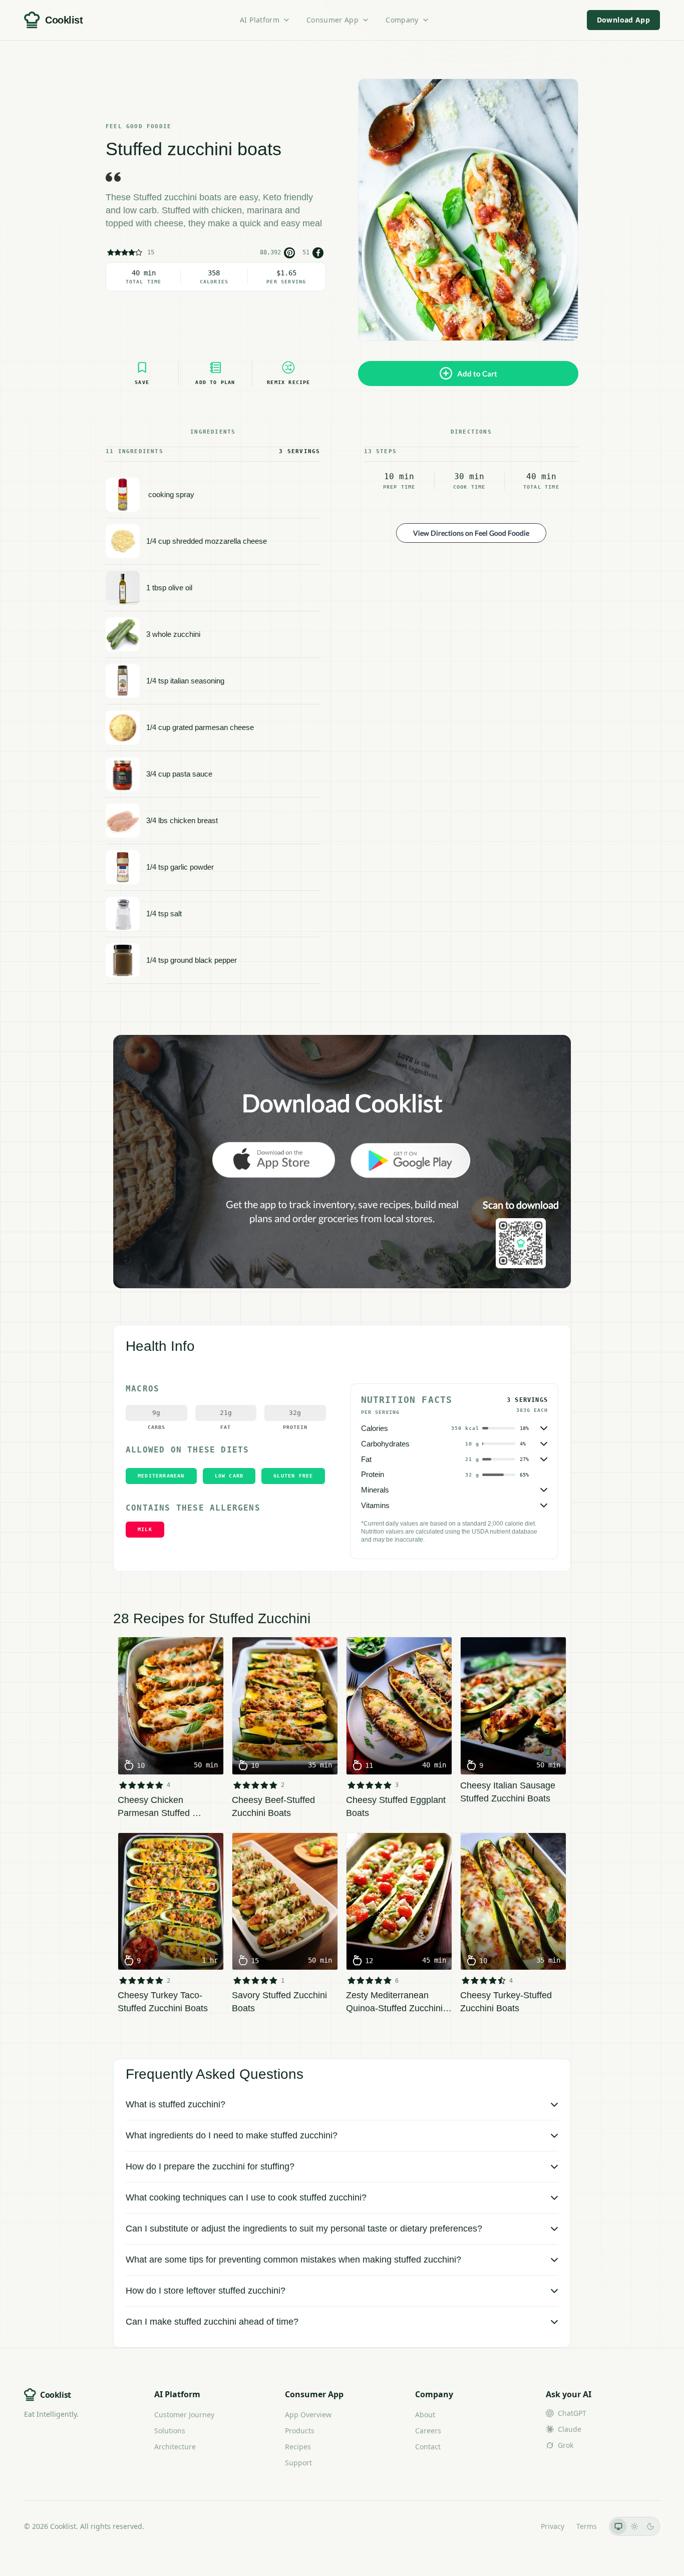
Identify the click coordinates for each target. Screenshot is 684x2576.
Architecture (175, 2447)
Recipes (298, 2447)
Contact (428, 2447)
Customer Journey (184, 2415)
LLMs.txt (515, 2526)
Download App (623, 20)
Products (300, 2431)
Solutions (170, 2431)
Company (402, 20)
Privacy (553, 2526)
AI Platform (260, 20)
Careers (428, 2431)
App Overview (308, 2415)
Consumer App (332, 20)
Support (298, 2463)
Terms (587, 2526)
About (425, 2415)
